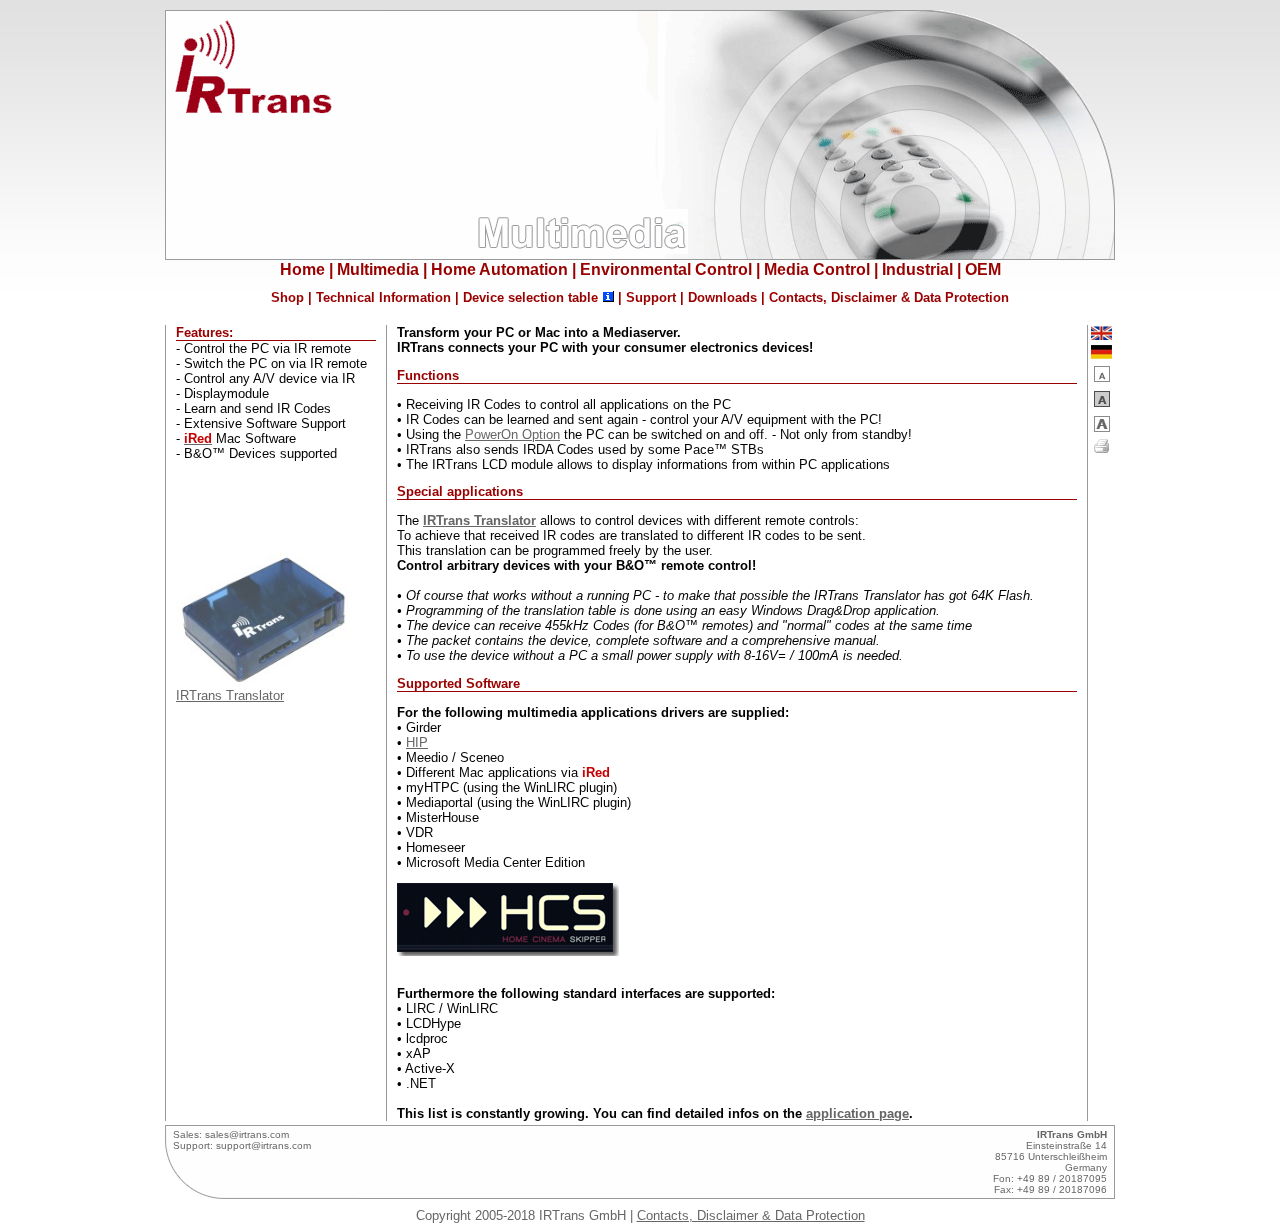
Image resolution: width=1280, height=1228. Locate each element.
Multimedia (378, 269)
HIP (417, 742)
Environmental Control (666, 269)
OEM (983, 269)
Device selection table (530, 297)
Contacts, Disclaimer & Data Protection (889, 297)
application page (857, 1113)
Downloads (722, 297)
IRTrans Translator (230, 695)
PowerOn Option (512, 434)
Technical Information (383, 297)
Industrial (917, 269)
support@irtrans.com (263, 1145)
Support (651, 297)
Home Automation (499, 269)
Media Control (817, 269)
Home (302, 269)
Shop (287, 297)
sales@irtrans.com (247, 1134)
